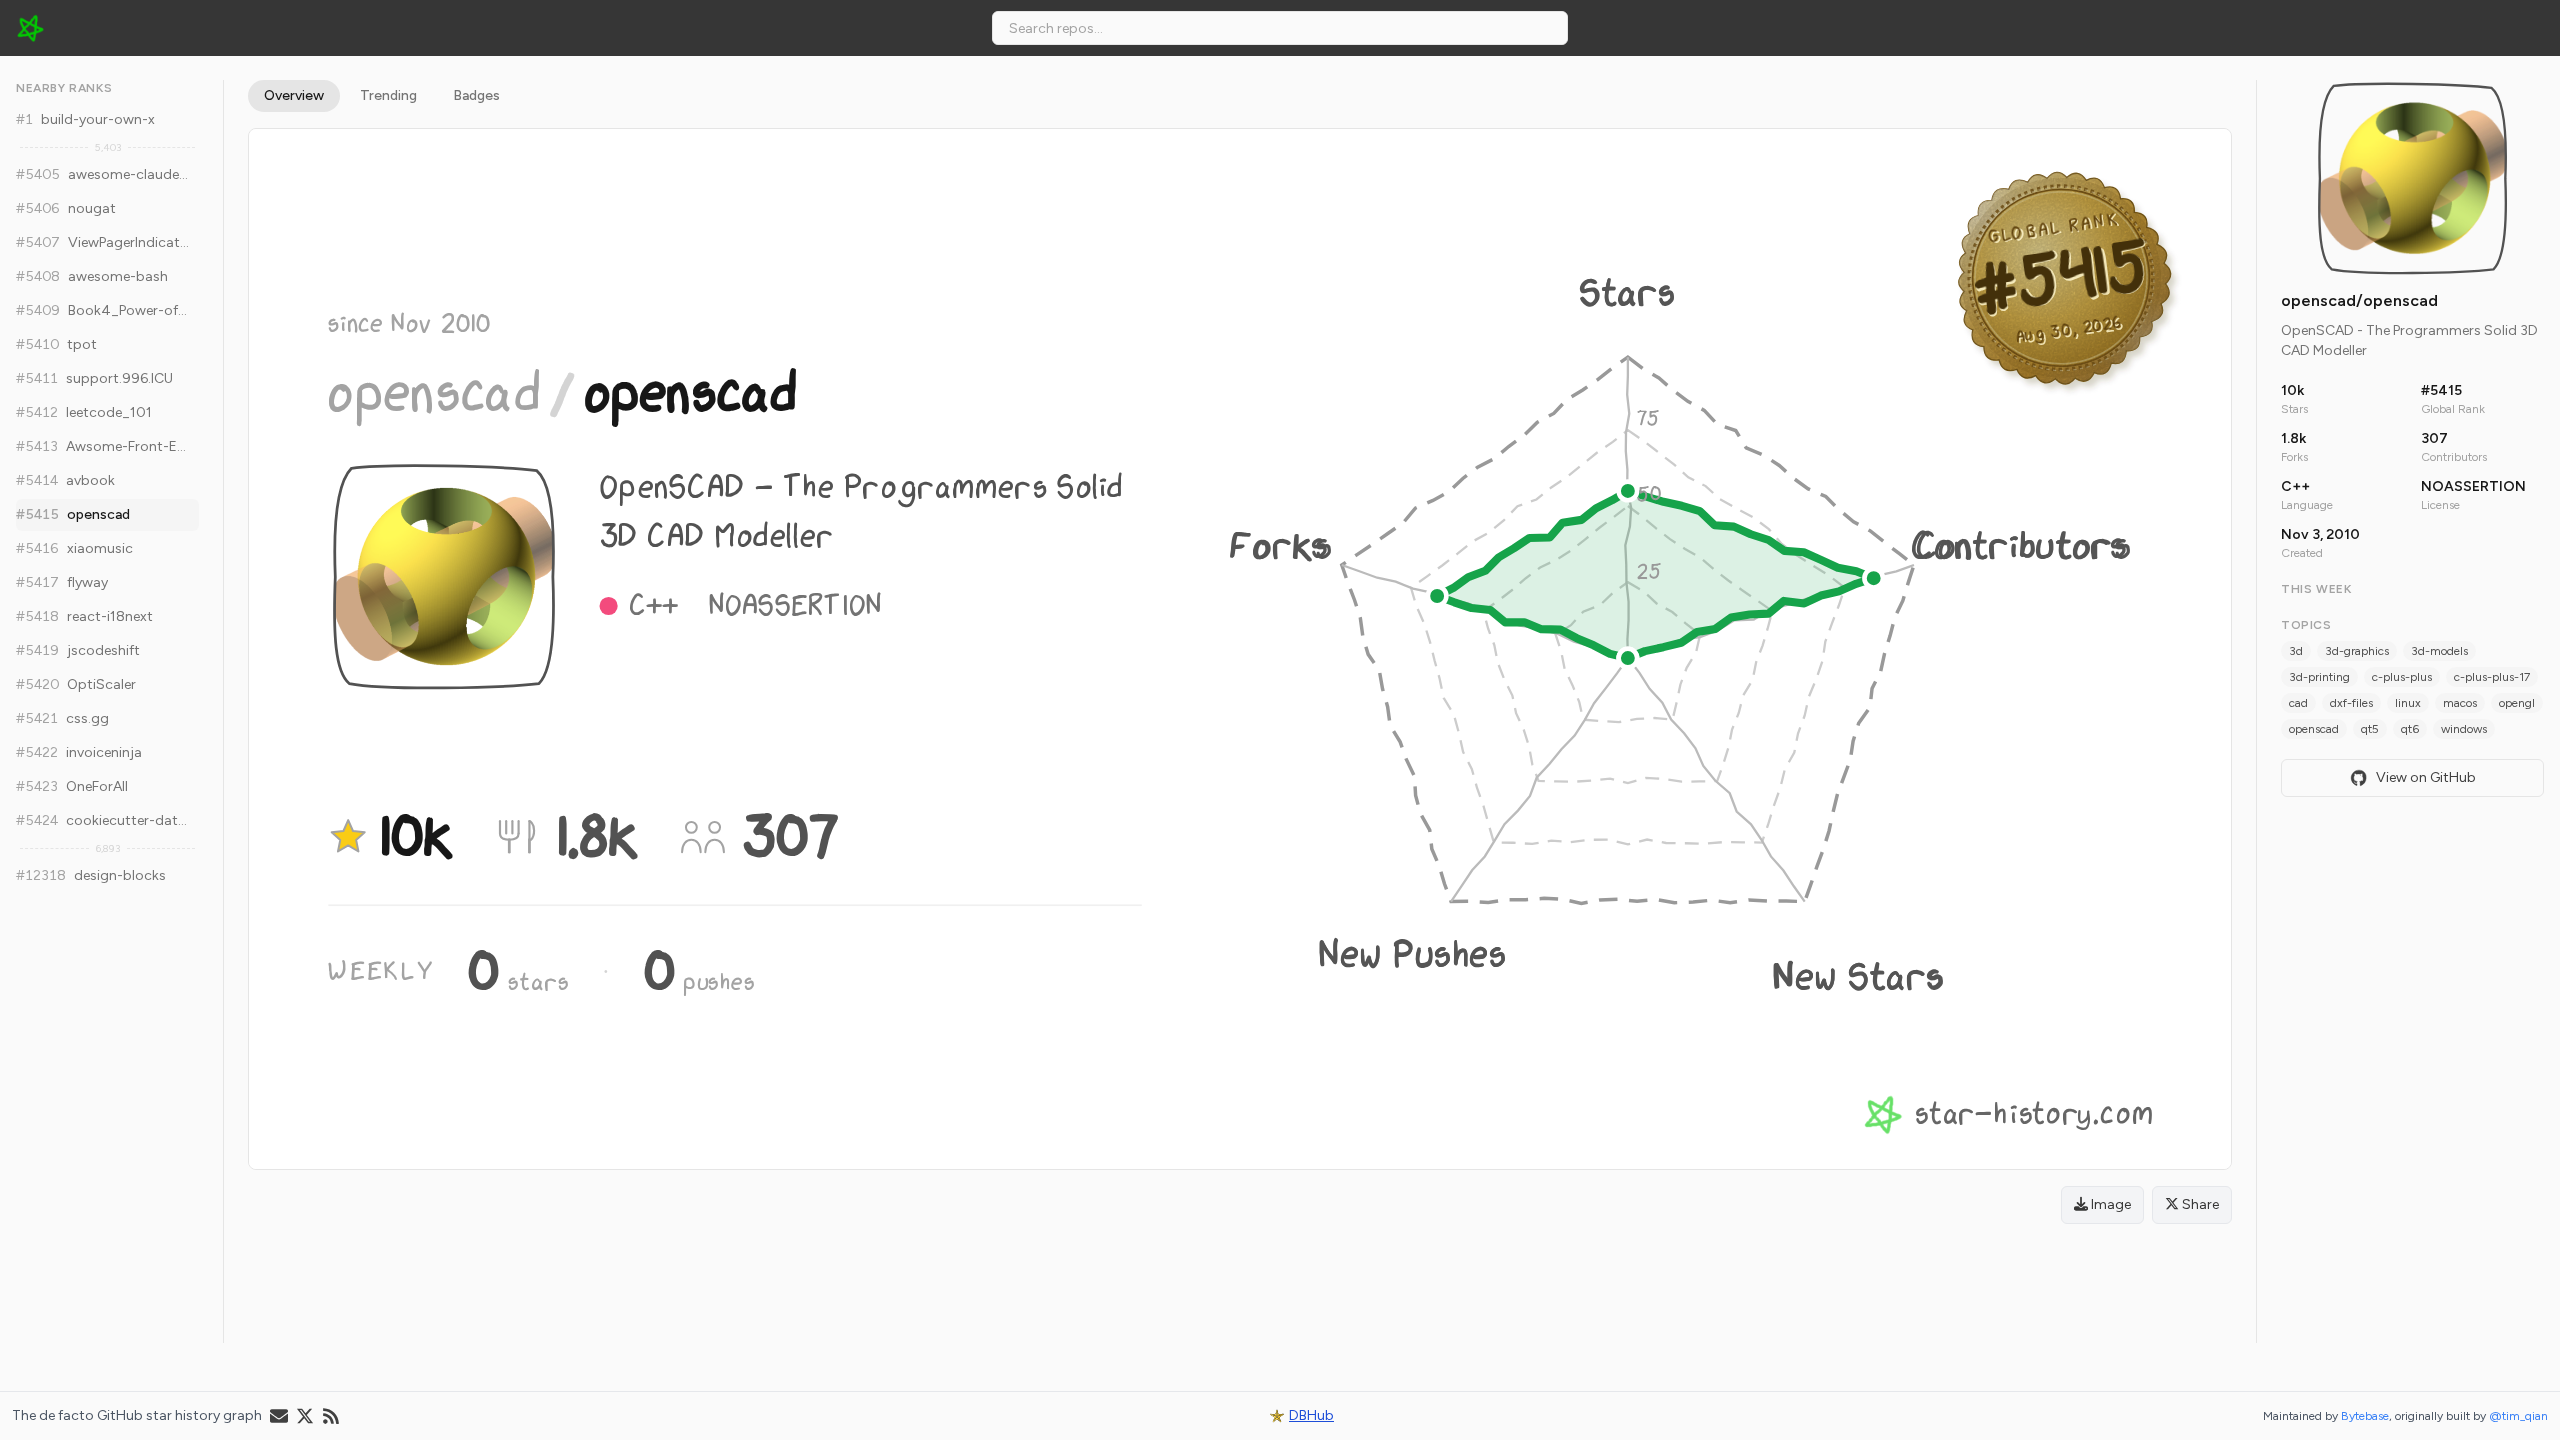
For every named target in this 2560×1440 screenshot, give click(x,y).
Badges (476, 95)
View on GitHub (2426, 777)
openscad (2314, 729)
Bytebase (2365, 1416)
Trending (388, 95)
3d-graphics (2357, 651)
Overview (294, 95)
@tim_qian (2518, 1416)
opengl (2517, 703)
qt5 (2370, 729)
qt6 (2410, 729)
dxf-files (2351, 703)
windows (2464, 729)
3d (2296, 651)
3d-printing (2319, 677)
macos (2460, 703)
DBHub (1311, 1415)
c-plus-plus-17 (2492, 677)
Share (2199, 1204)
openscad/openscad (2359, 300)
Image (2109, 1204)
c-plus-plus (2402, 677)
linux (2408, 703)
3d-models (2439, 651)
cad (2298, 703)
